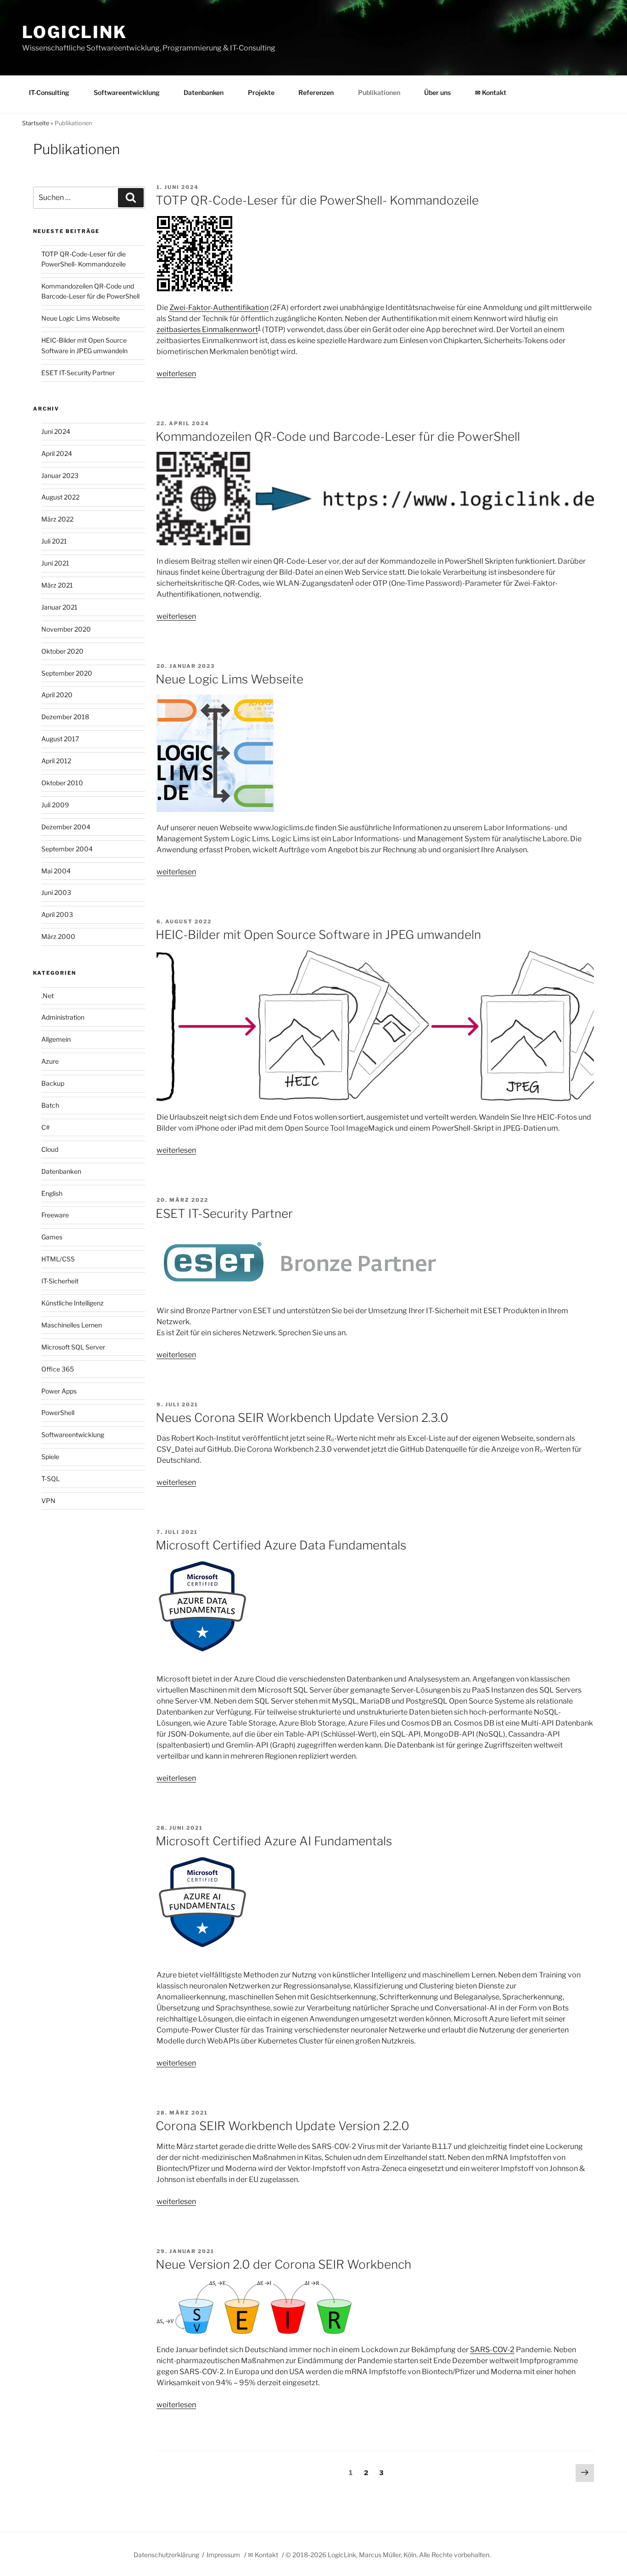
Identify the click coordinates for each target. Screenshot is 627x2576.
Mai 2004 (56, 871)
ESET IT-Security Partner (224, 1213)
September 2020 (67, 673)
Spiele (50, 1457)
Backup (53, 1083)
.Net (48, 996)
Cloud (50, 1149)
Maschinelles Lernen (72, 1325)
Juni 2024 (56, 431)
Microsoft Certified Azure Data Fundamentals (281, 1545)
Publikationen (379, 92)
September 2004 (67, 849)
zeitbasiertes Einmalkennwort (207, 330)
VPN (48, 1501)
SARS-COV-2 (492, 2350)
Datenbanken (204, 92)
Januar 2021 (59, 607)
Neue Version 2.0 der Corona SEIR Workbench (283, 2264)
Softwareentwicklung (127, 92)
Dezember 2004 (66, 827)
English (52, 1193)
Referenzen (316, 92)
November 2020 (66, 629)
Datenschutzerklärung (166, 2555)
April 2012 (56, 761)
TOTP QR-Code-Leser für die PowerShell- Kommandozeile (317, 200)
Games (52, 1237)
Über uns (437, 92)
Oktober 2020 (62, 651)
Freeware (55, 1215)
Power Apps (59, 1391)
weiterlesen (176, 374)
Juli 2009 (55, 805)
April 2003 (57, 914)
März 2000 (58, 936)
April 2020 (57, 695)
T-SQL (50, 1479)
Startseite (36, 123)
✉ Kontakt (491, 92)
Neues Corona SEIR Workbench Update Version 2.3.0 (302, 1418)
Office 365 (58, 1369)
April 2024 (57, 453)
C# (45, 1127)
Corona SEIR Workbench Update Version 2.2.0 (283, 2126)
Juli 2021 (54, 541)
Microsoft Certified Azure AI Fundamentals (274, 1841)
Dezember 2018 (65, 717)
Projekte (261, 92)
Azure (50, 1061)
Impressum (223, 2555)
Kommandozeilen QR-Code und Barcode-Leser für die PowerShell (338, 436)
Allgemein (56, 1039)
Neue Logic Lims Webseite (230, 679)
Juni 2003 (56, 892)
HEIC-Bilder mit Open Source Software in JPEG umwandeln (318, 935)
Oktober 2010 (62, 783)
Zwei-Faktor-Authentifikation (219, 308)
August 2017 (60, 739)
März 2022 (57, 519)
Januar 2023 (60, 475)
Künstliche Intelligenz (73, 1303)
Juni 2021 (55, 563)
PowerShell (58, 1413)
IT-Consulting (49, 92)
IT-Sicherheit (60, 1281)
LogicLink (75, 32)
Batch (50, 1105)
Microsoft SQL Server (73, 1347)
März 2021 (57, 585)
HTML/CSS (58, 1259)
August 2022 (60, 497)
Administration (63, 1017)
